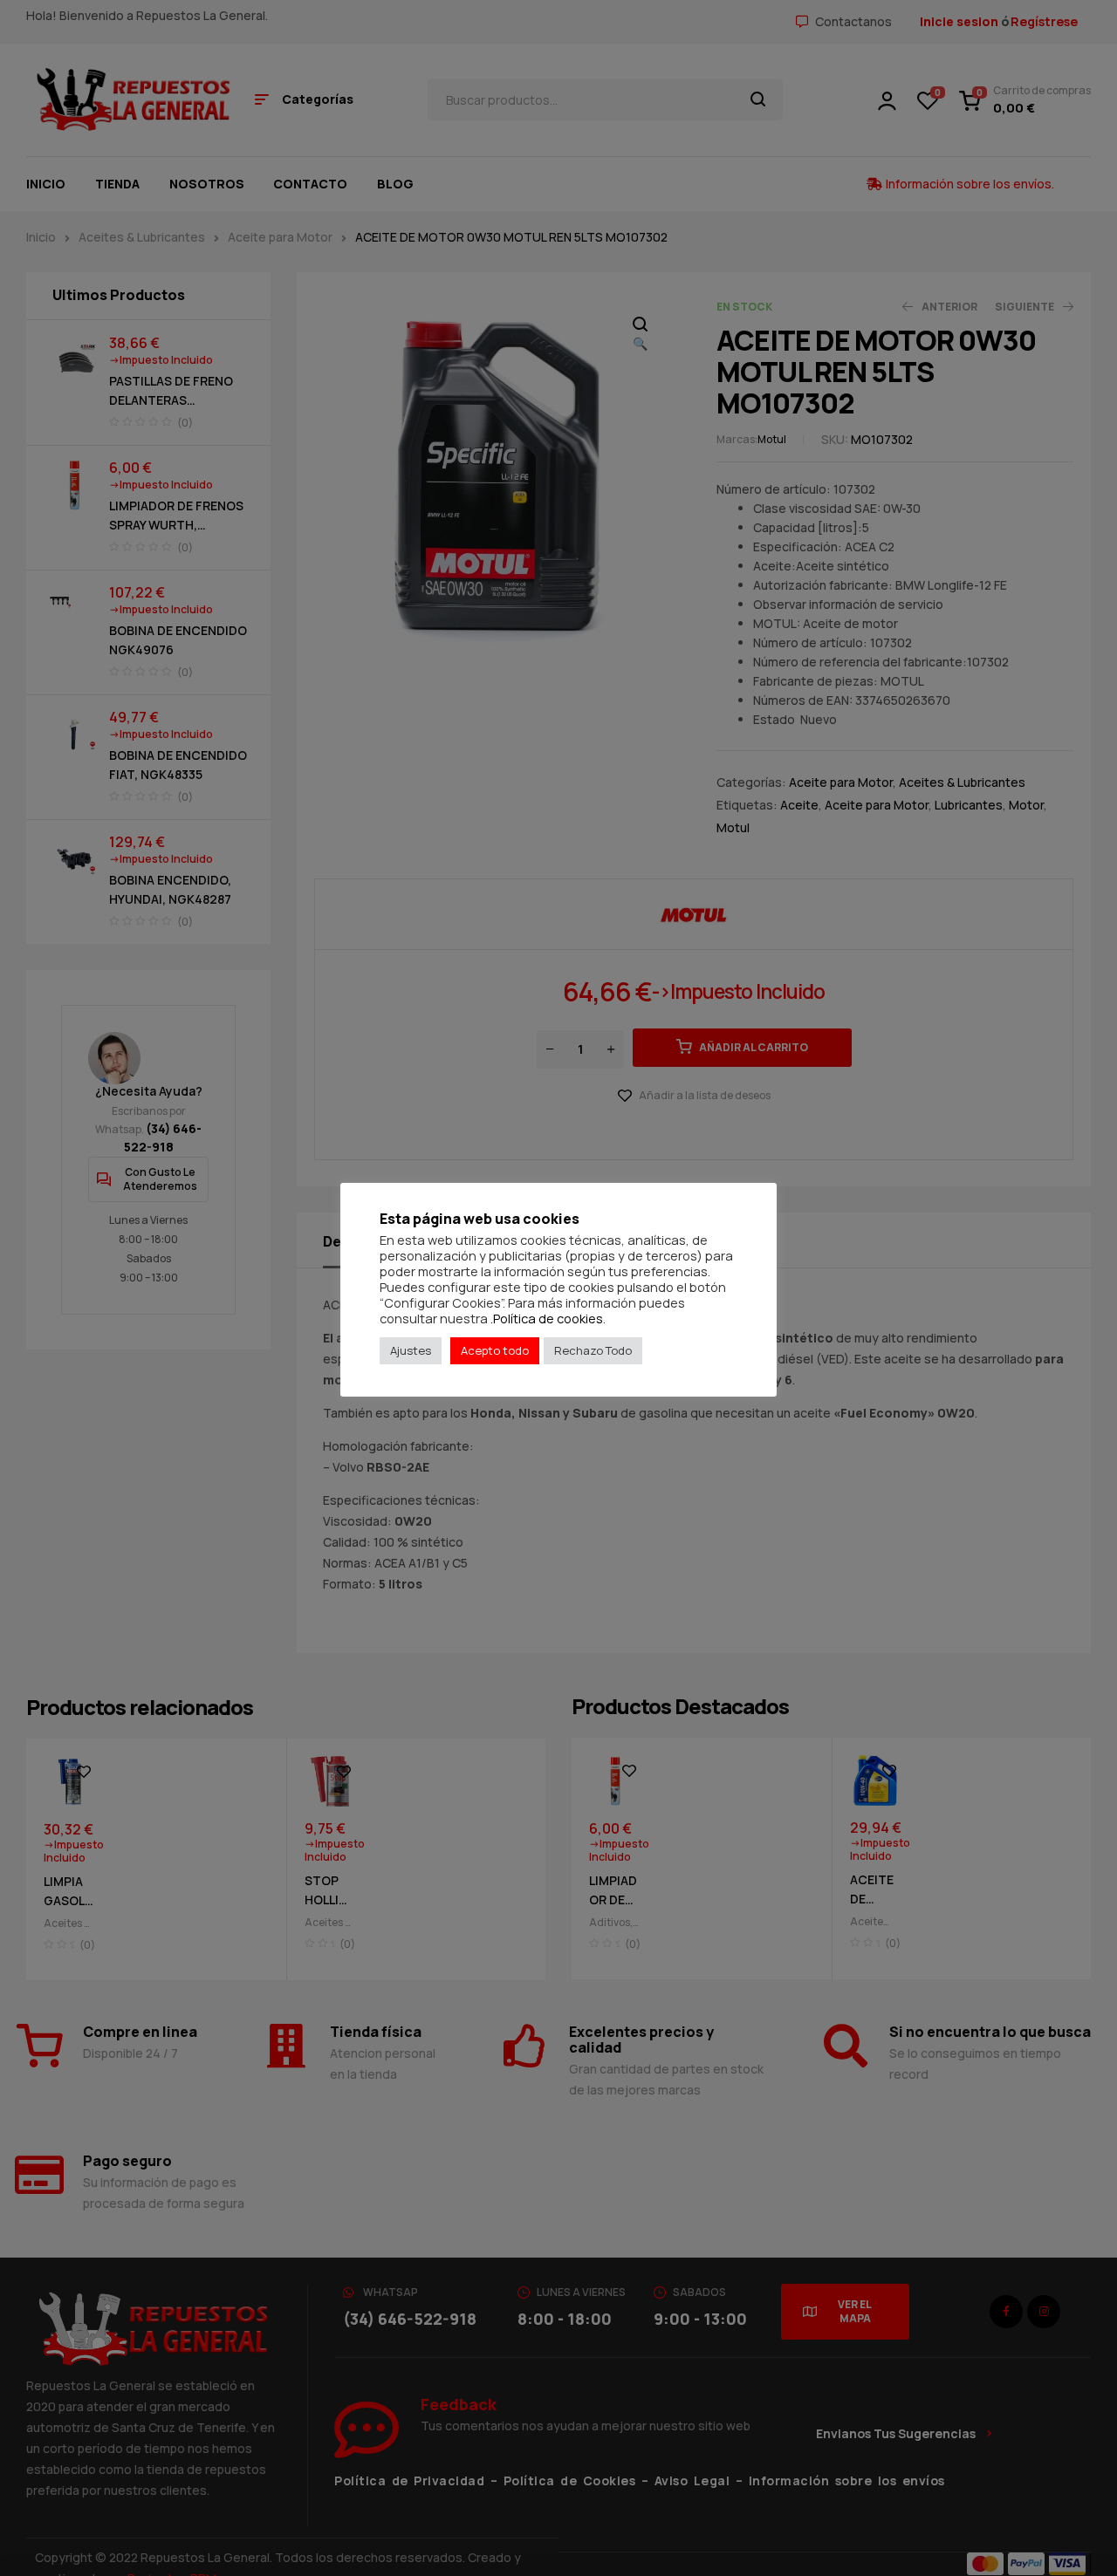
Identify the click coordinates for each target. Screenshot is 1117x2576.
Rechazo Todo (593, 1350)
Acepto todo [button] (495, 1350)
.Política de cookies (547, 1318)
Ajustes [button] (411, 1350)
